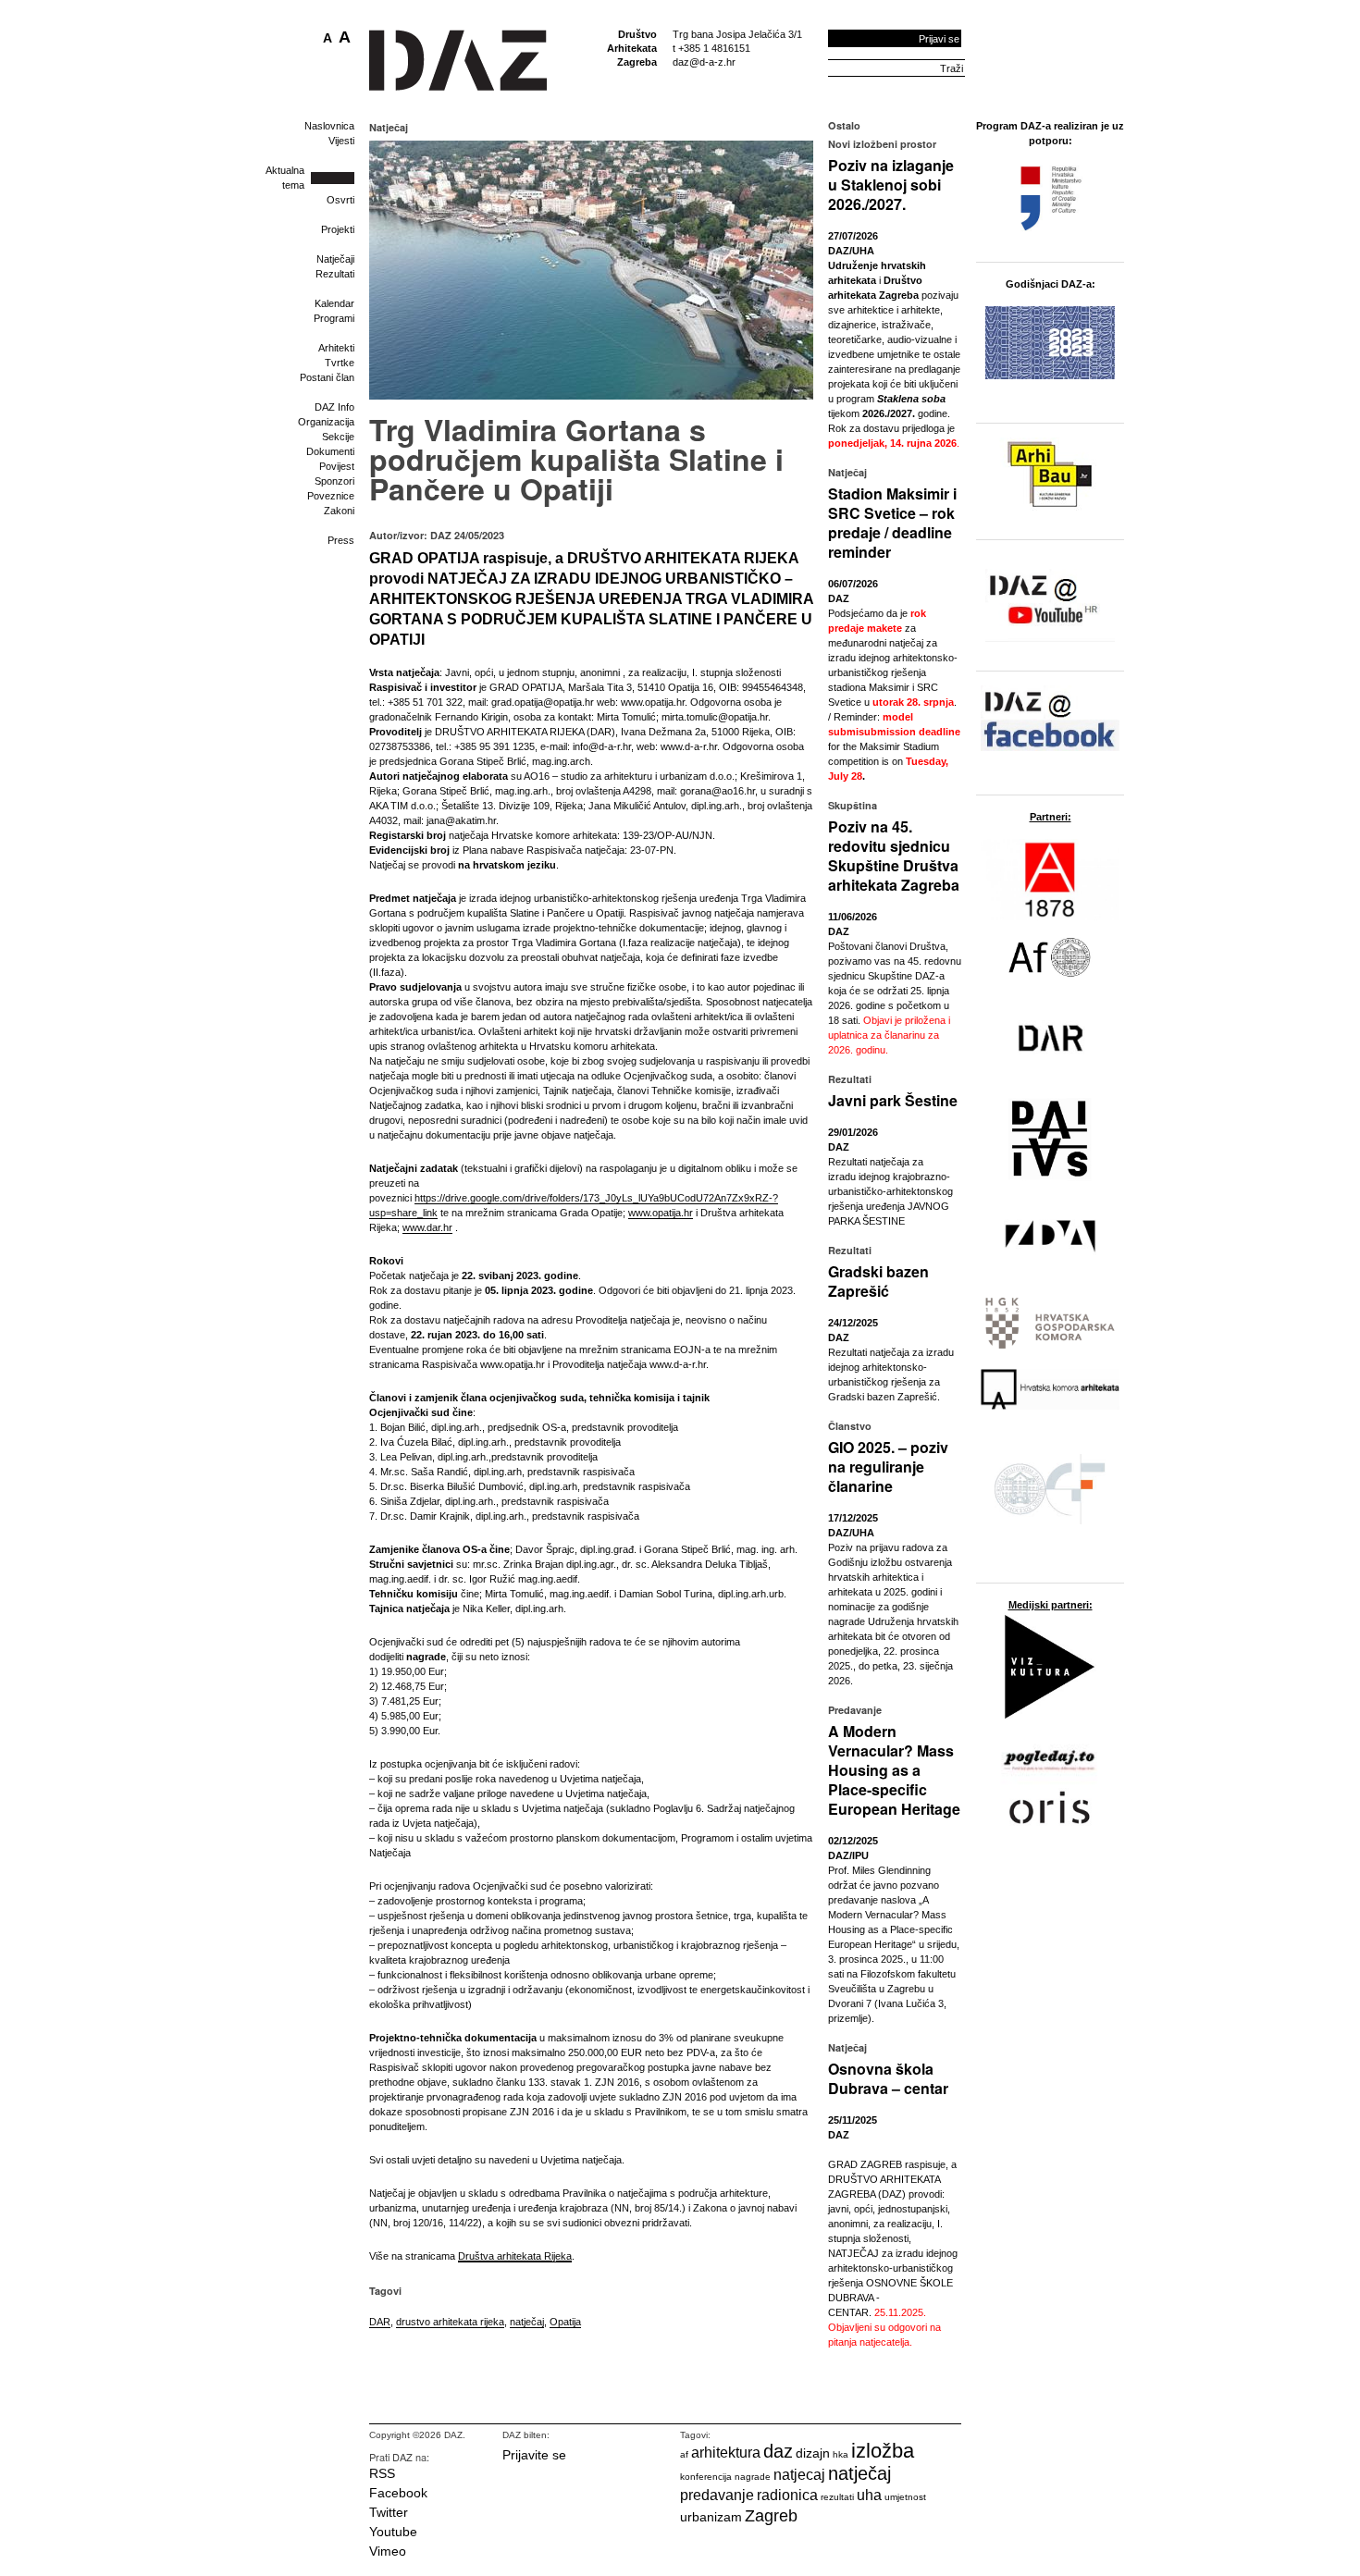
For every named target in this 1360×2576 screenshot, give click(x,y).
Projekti (338, 229)
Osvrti (340, 200)
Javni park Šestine (893, 1100)
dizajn (813, 2453)
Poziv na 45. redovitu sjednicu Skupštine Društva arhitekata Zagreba (894, 856)
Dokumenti (330, 451)
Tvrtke (340, 363)
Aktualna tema (285, 178)
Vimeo (388, 2551)
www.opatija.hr (661, 1213)
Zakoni (339, 511)
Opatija (565, 2322)
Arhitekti (336, 348)
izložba (883, 2451)
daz (778, 2451)
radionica (787, 2495)
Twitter (389, 2512)
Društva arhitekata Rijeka (515, 2256)
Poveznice (331, 496)
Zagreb (771, 2516)
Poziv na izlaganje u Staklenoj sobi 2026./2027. (891, 185)
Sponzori (334, 481)
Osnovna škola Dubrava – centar (888, 2078)
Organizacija (326, 422)
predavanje (717, 2495)
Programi (334, 318)
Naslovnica (329, 126)
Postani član (327, 377)
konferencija (706, 2477)
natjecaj (799, 2475)
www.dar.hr (427, 1227)
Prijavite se (534, 2455)
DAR (380, 2322)
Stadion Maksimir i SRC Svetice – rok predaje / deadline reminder (892, 523)
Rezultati (335, 274)
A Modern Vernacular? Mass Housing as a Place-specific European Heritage (894, 1770)
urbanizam (711, 2517)
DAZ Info (334, 407)
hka (841, 2454)
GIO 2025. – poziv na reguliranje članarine (888, 1467)
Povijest (337, 466)
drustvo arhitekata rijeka (450, 2322)
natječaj (527, 2322)
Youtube (393, 2532)
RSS (382, 2473)
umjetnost (905, 2497)
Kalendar (334, 303)
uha (869, 2495)
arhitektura (726, 2453)
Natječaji (335, 259)
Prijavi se (939, 39)
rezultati (837, 2497)
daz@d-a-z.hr (704, 62)
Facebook (398, 2493)
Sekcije (338, 437)
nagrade (753, 2477)
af (684, 2454)
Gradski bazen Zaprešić (878, 1281)
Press (341, 540)
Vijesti (341, 141)
